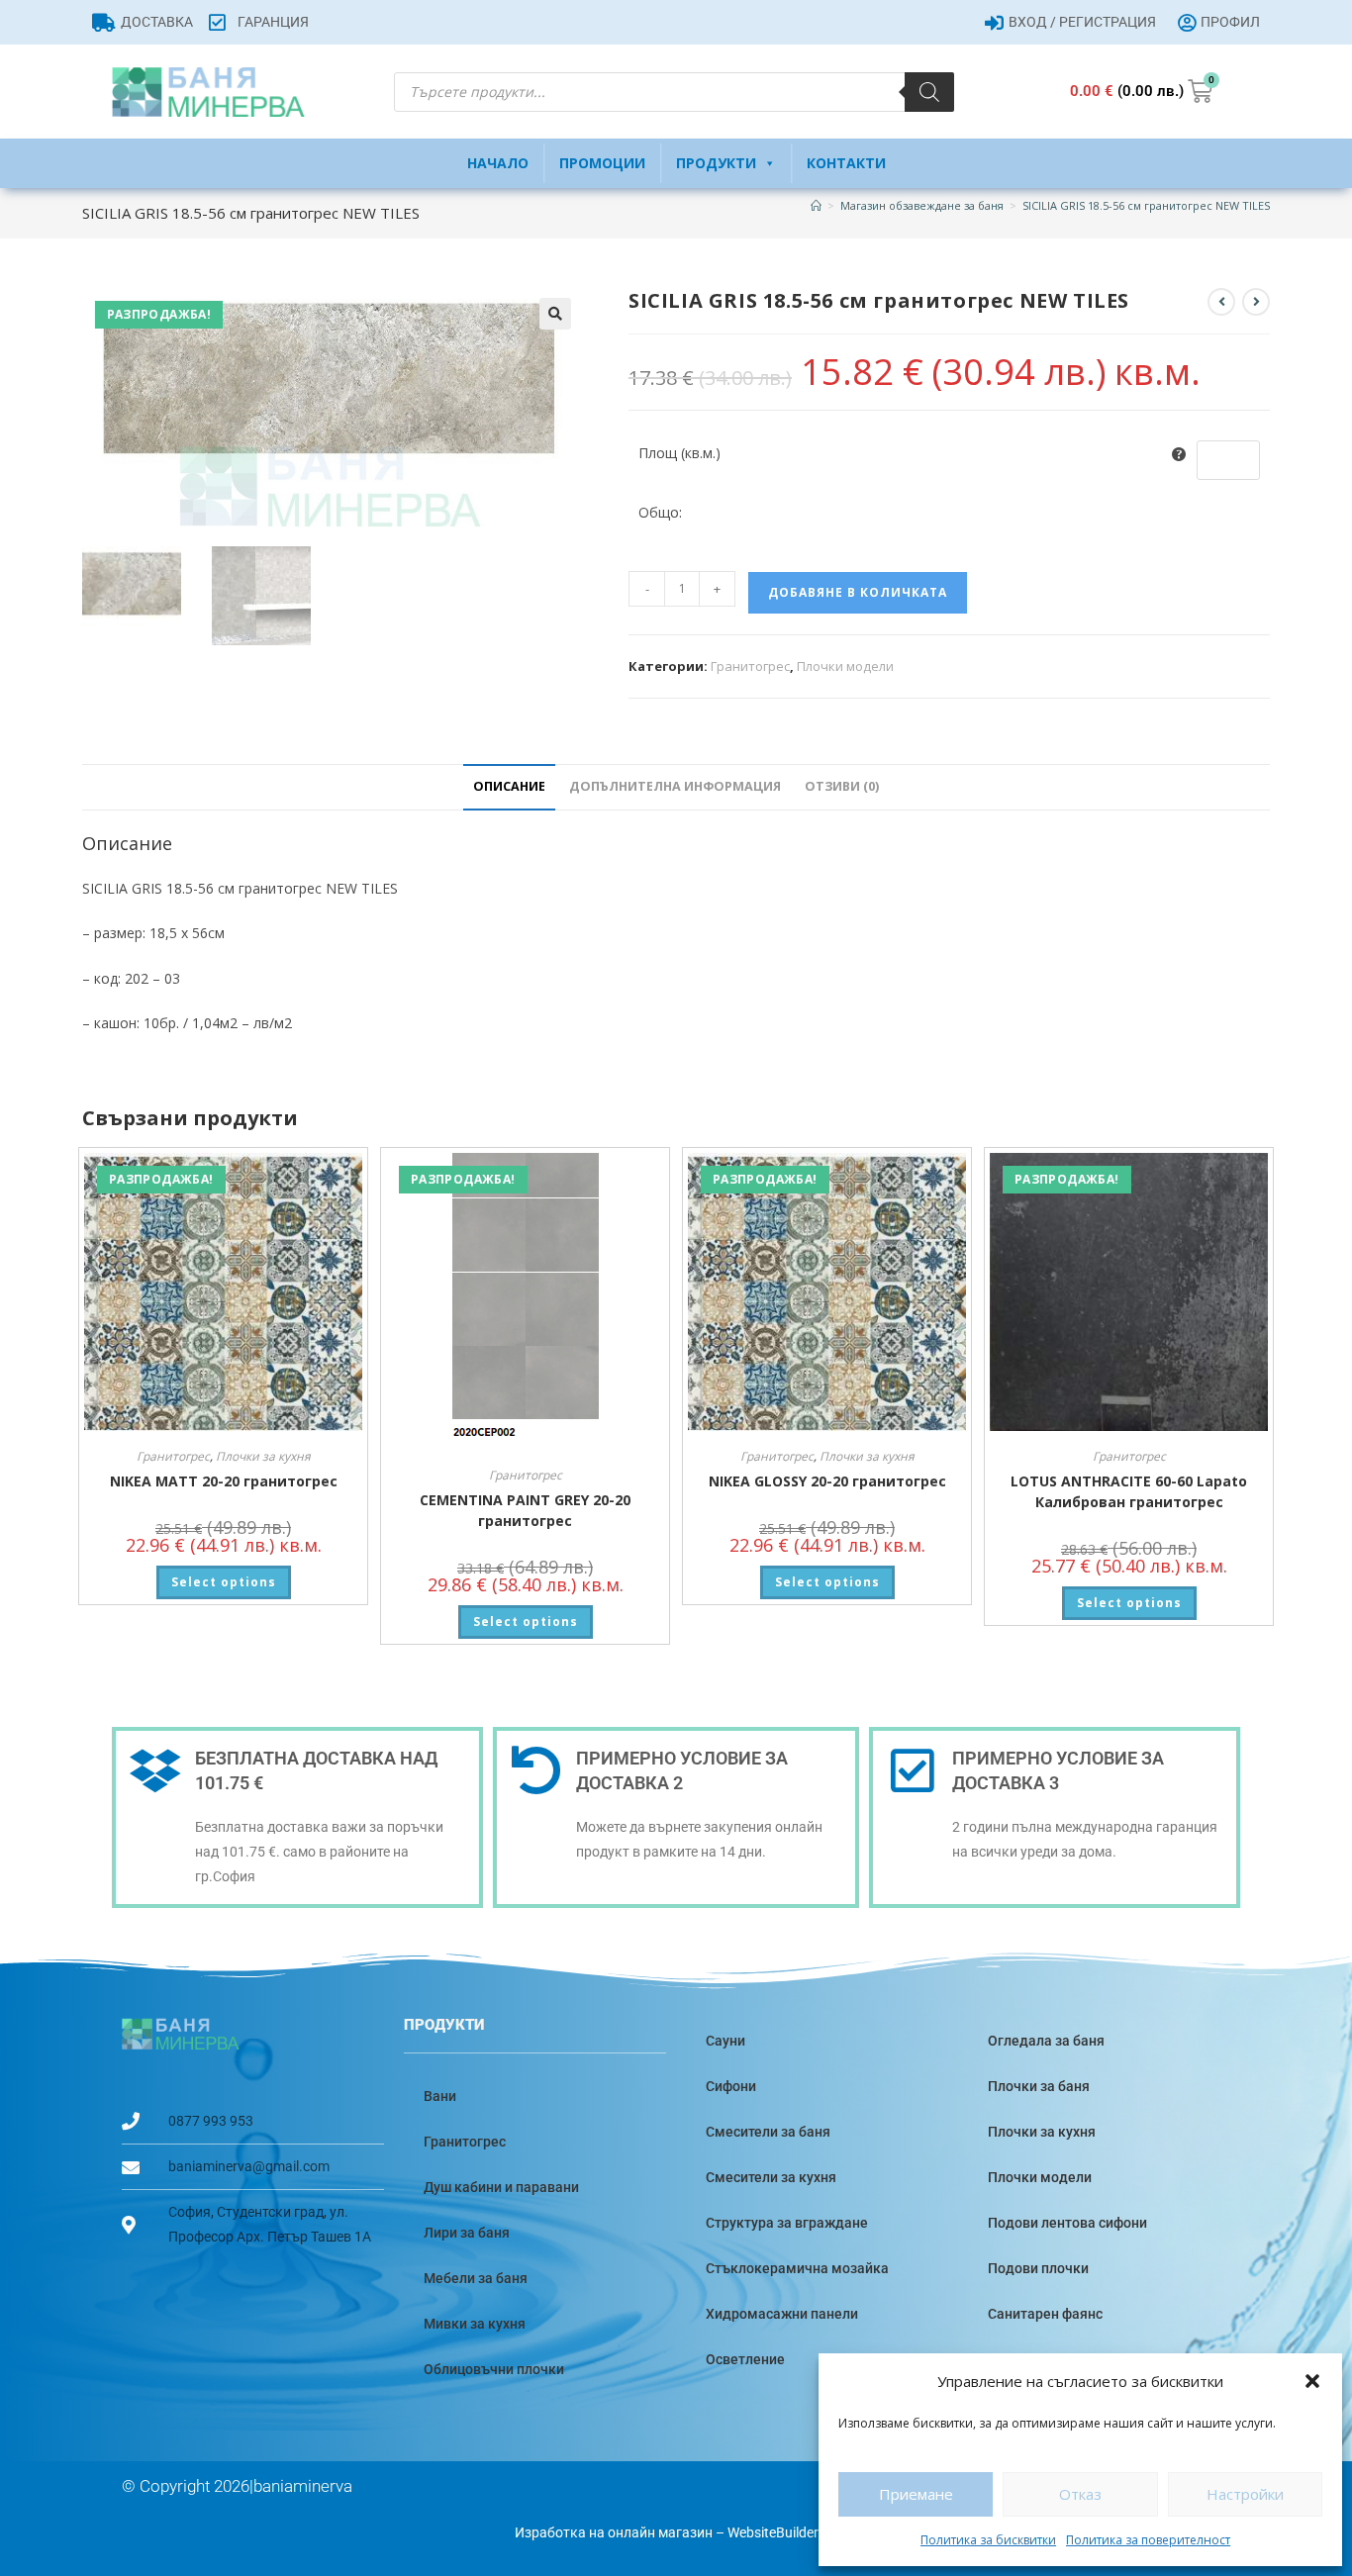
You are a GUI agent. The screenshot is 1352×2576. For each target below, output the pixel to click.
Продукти (716, 163)
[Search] (929, 92)
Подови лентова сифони (1067, 2223)
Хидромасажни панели (782, 2314)
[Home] (816, 205)
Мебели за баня (476, 2278)
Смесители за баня (768, 2132)
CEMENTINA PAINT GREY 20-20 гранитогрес (525, 1510)
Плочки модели (845, 666)
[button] (1312, 2381)
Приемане (916, 2494)
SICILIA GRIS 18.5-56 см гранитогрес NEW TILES (1146, 205)
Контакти (846, 163)
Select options (224, 1582)
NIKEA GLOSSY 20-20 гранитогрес (827, 1481)
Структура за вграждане (787, 2223)
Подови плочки (1038, 2268)
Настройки (1245, 2494)
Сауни (725, 2041)
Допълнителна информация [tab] (675, 786)
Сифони (731, 2086)
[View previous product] (1221, 302)
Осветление (745, 2359)
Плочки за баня (1039, 2086)
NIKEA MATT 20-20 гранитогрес (224, 1481)
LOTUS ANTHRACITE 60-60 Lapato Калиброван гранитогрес (1129, 1491)
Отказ (1080, 2494)
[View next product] (1256, 302)
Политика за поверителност (1148, 2540)
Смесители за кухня (771, 2177)
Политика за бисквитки (988, 2540)
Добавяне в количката (858, 592)
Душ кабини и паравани (501, 2187)
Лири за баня (467, 2233)
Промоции (602, 163)
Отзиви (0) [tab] (842, 786)
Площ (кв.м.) (679, 453)
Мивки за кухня (475, 2324)
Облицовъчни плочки (494, 2369)
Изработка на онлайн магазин (614, 2532)
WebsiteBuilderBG (782, 2532)
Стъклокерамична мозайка (797, 2268)
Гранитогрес (750, 666)
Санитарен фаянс (1045, 2314)
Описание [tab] (509, 786)
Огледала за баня (1046, 2041)
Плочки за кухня (263, 1456)
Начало (498, 163)
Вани (440, 2096)
